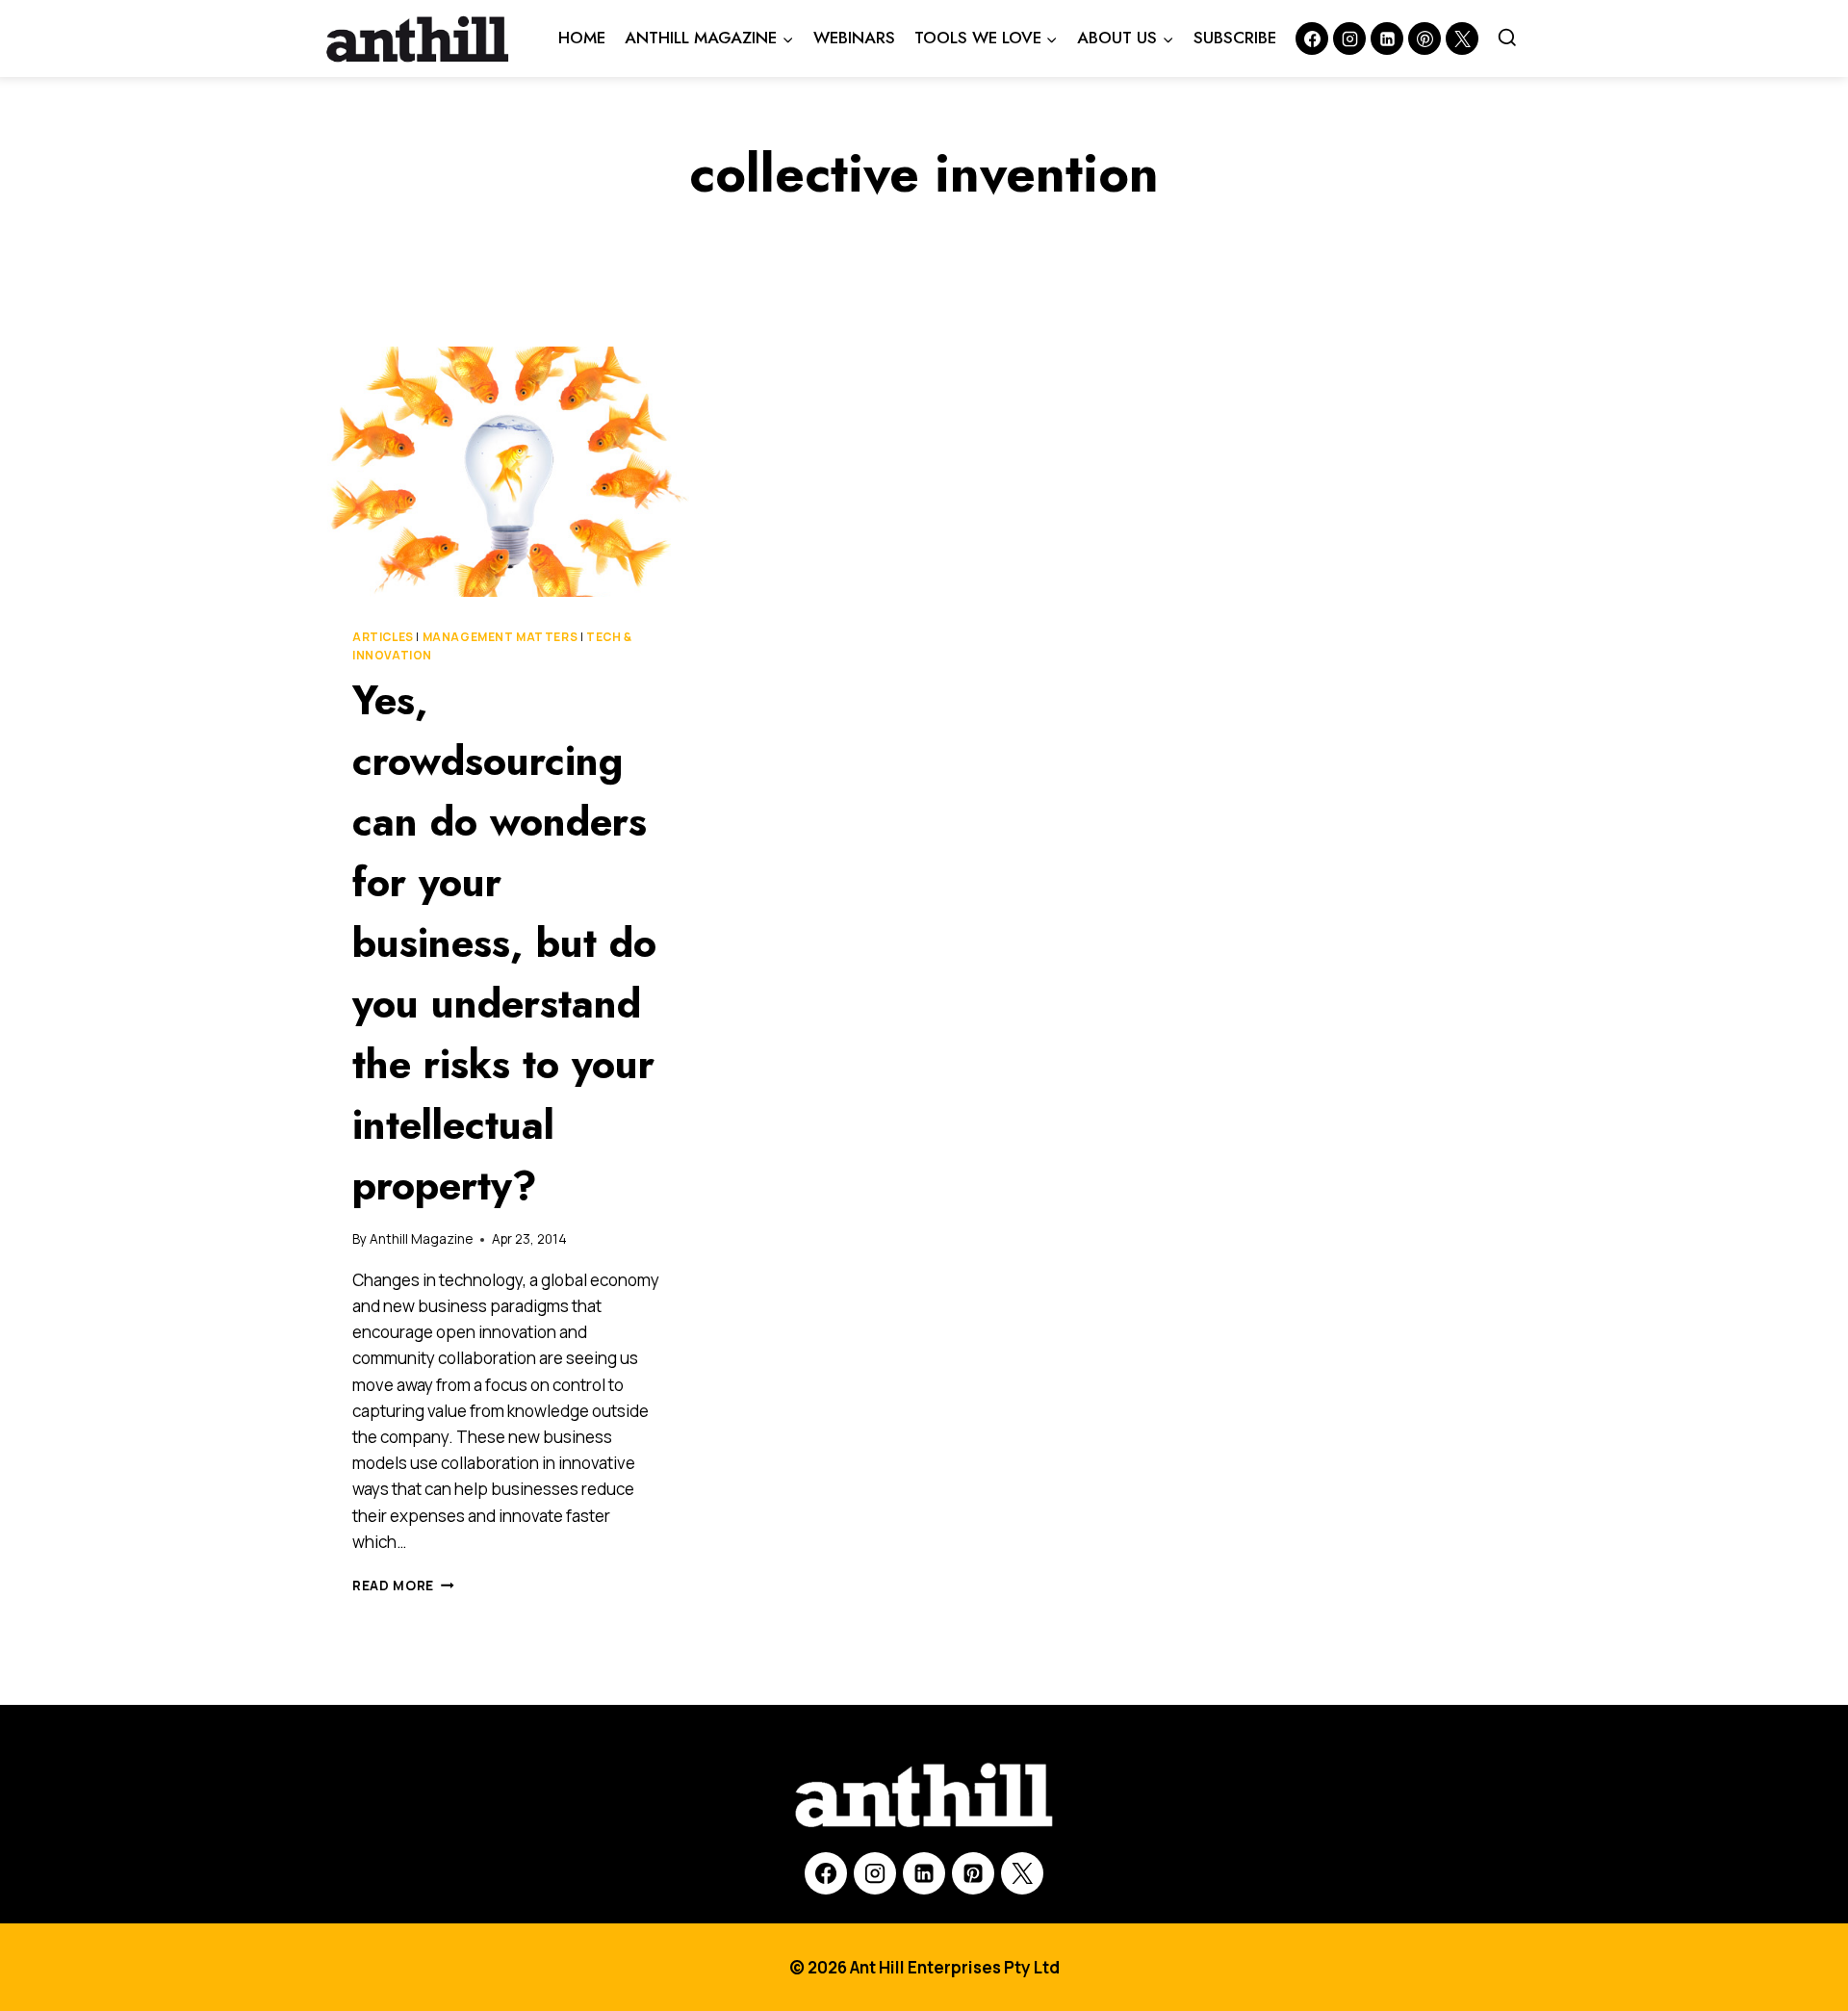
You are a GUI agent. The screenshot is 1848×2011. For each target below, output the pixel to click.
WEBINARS (854, 38)
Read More (403, 1586)
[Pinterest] (1424, 39)
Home (582, 38)
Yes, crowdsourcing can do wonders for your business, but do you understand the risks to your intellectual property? (504, 943)
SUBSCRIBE (1235, 38)
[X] (1022, 1873)
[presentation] (510, 472)
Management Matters (500, 637)
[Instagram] (1349, 39)
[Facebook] (1312, 39)
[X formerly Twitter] (1462, 39)
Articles (383, 637)
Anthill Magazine (421, 1239)
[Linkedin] (1387, 39)
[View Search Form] (1507, 39)
